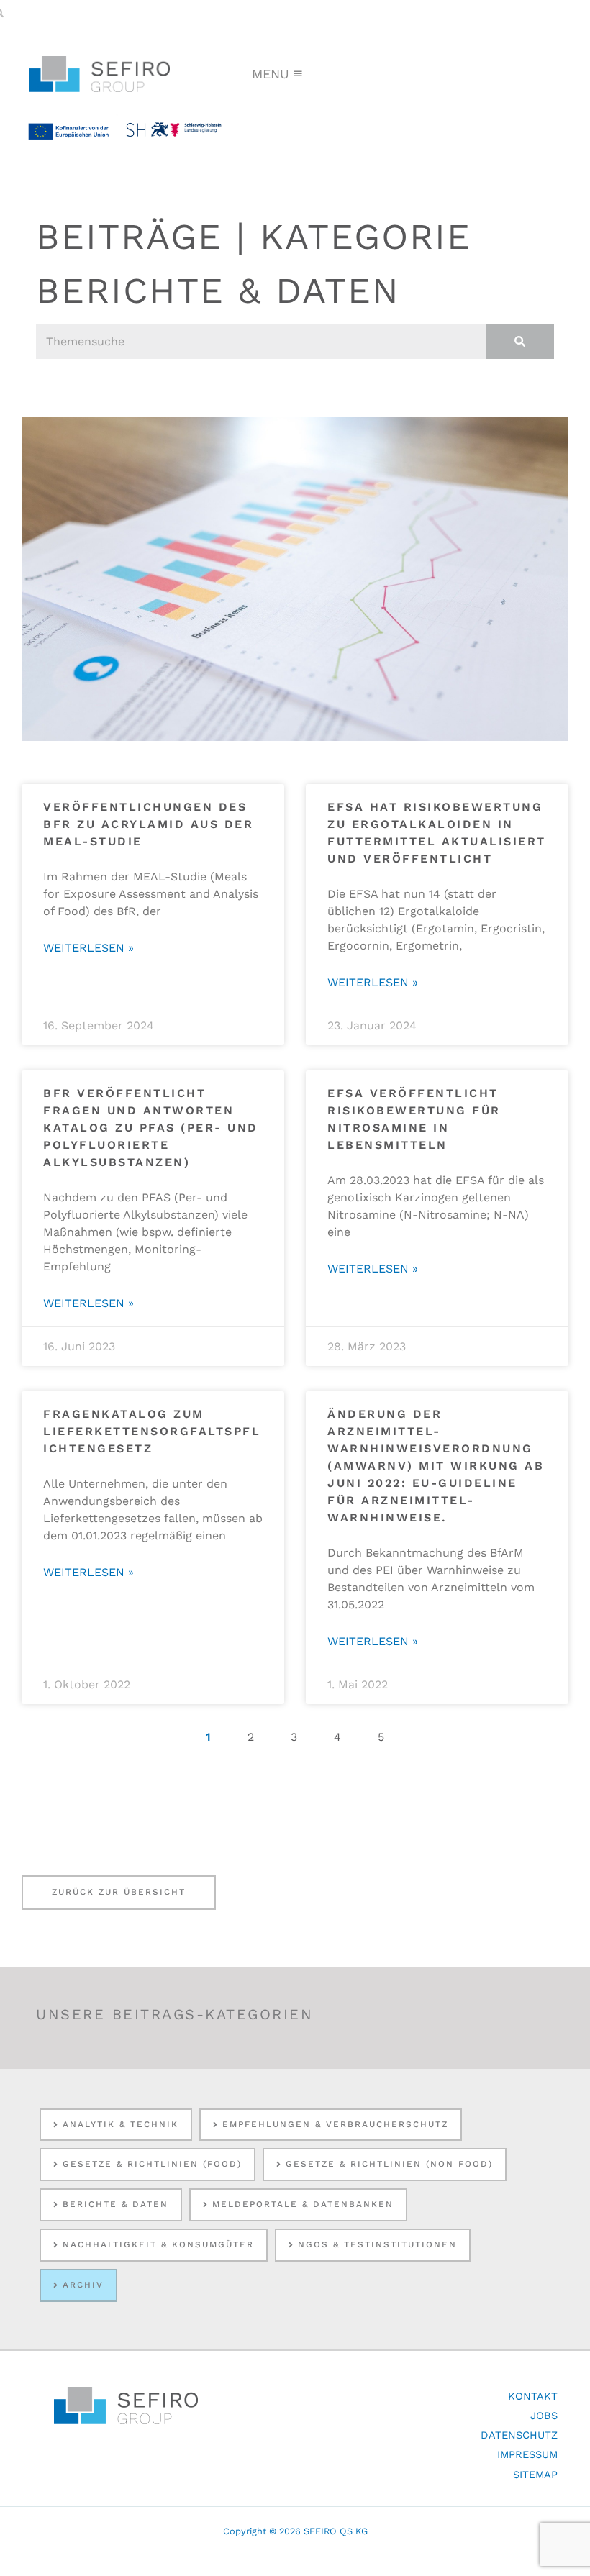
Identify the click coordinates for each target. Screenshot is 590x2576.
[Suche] (520, 342)
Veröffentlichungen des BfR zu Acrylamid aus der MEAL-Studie (148, 824)
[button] (271, 74)
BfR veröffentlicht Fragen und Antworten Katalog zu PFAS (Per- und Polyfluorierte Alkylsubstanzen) (151, 1128)
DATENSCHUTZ (519, 2435)
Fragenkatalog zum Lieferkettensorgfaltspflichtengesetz (152, 1431)
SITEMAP (535, 2475)
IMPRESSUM (527, 2454)
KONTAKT (533, 2396)
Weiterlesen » (88, 948)
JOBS (544, 2416)
